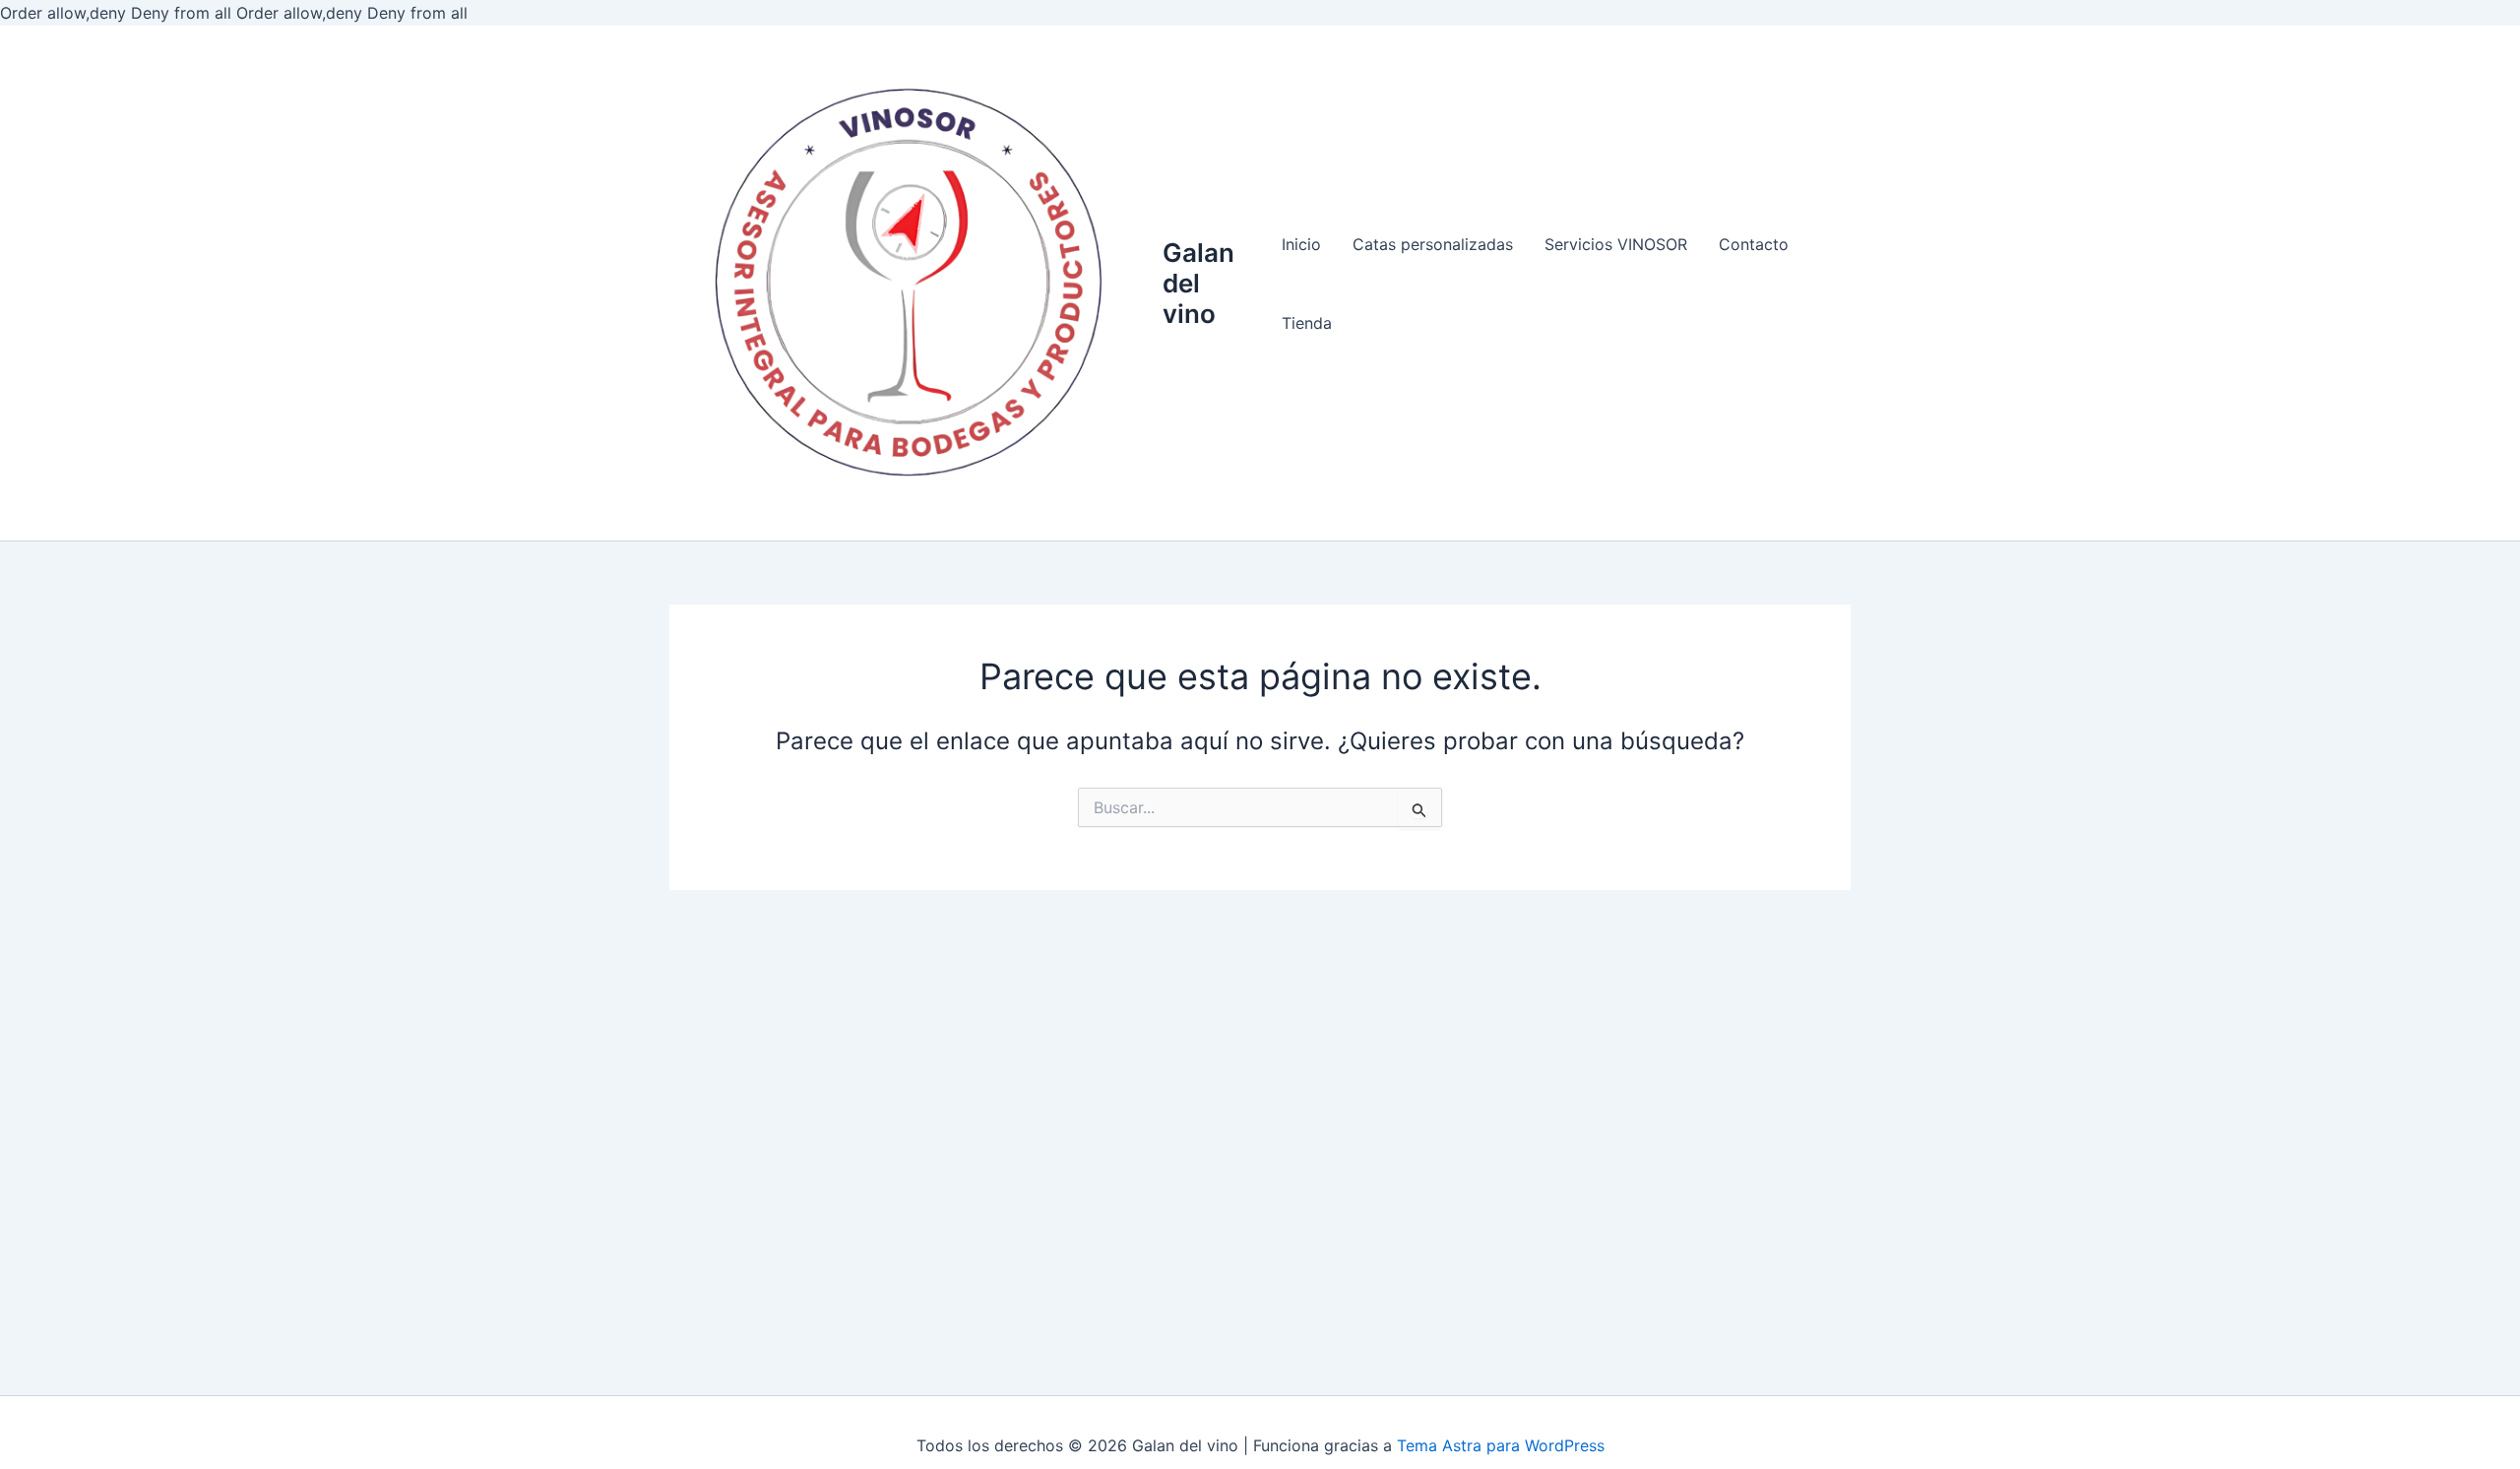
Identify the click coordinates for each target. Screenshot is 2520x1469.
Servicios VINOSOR (1616, 244)
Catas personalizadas (1433, 244)
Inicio (1301, 244)
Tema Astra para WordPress (1501, 1445)
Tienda (1307, 323)
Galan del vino (1198, 283)
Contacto (1754, 244)
